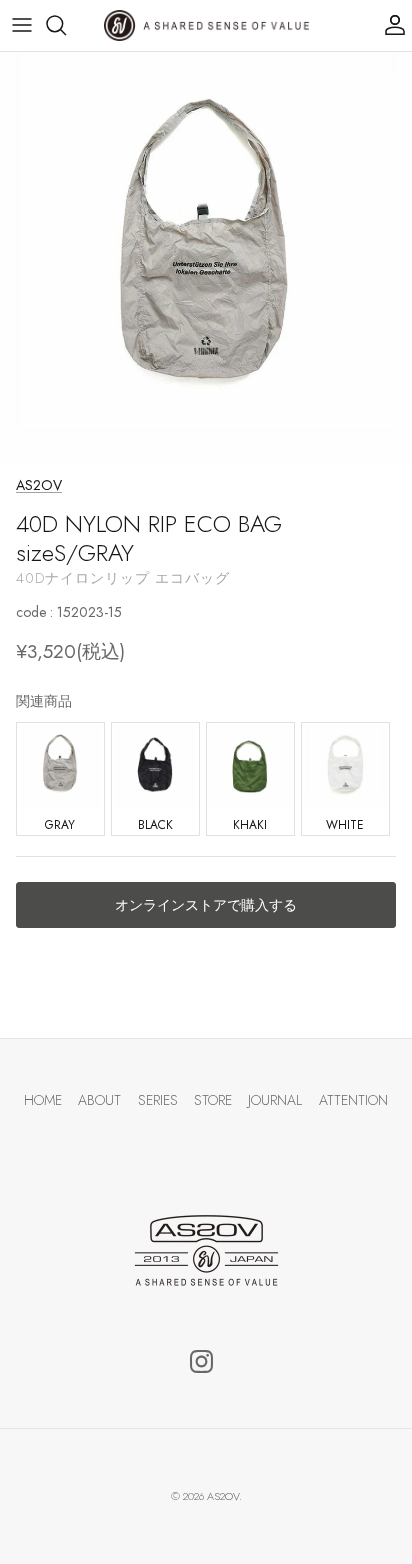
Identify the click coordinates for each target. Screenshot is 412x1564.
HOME (43, 1100)
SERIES (158, 1100)
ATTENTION (353, 1100)
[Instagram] (201, 1361)
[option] (206, 258)
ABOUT (99, 1100)
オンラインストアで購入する (206, 905)
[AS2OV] (206, 25)
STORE (213, 1100)
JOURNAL (275, 1100)
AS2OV (39, 485)
